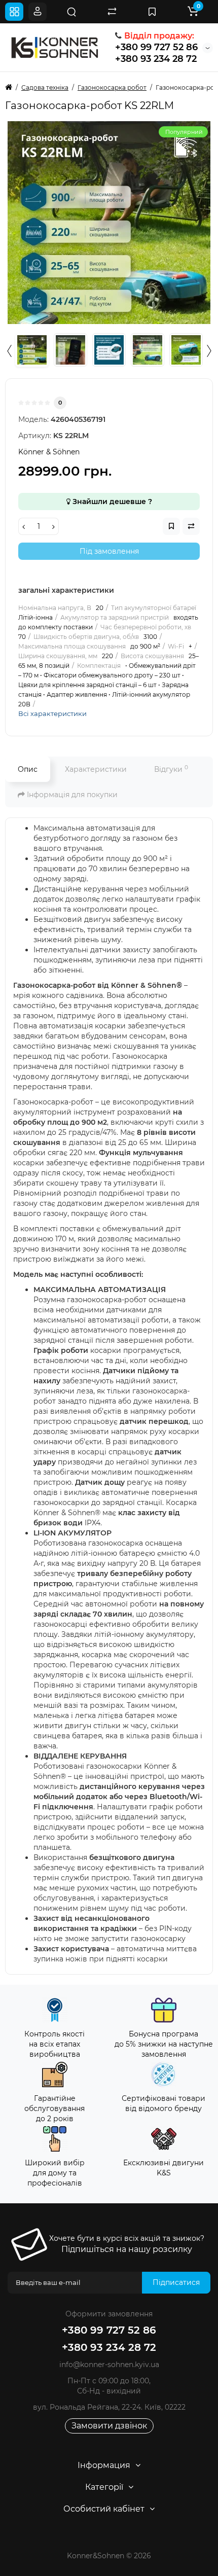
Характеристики (96, 769)
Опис (28, 769)
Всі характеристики (52, 713)
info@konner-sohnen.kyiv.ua (109, 2365)
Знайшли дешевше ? (111, 502)
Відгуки (171, 769)
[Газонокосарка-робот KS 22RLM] (109, 223)
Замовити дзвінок (109, 2426)
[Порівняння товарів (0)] (112, 12)
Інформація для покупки (71, 795)
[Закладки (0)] (152, 12)
